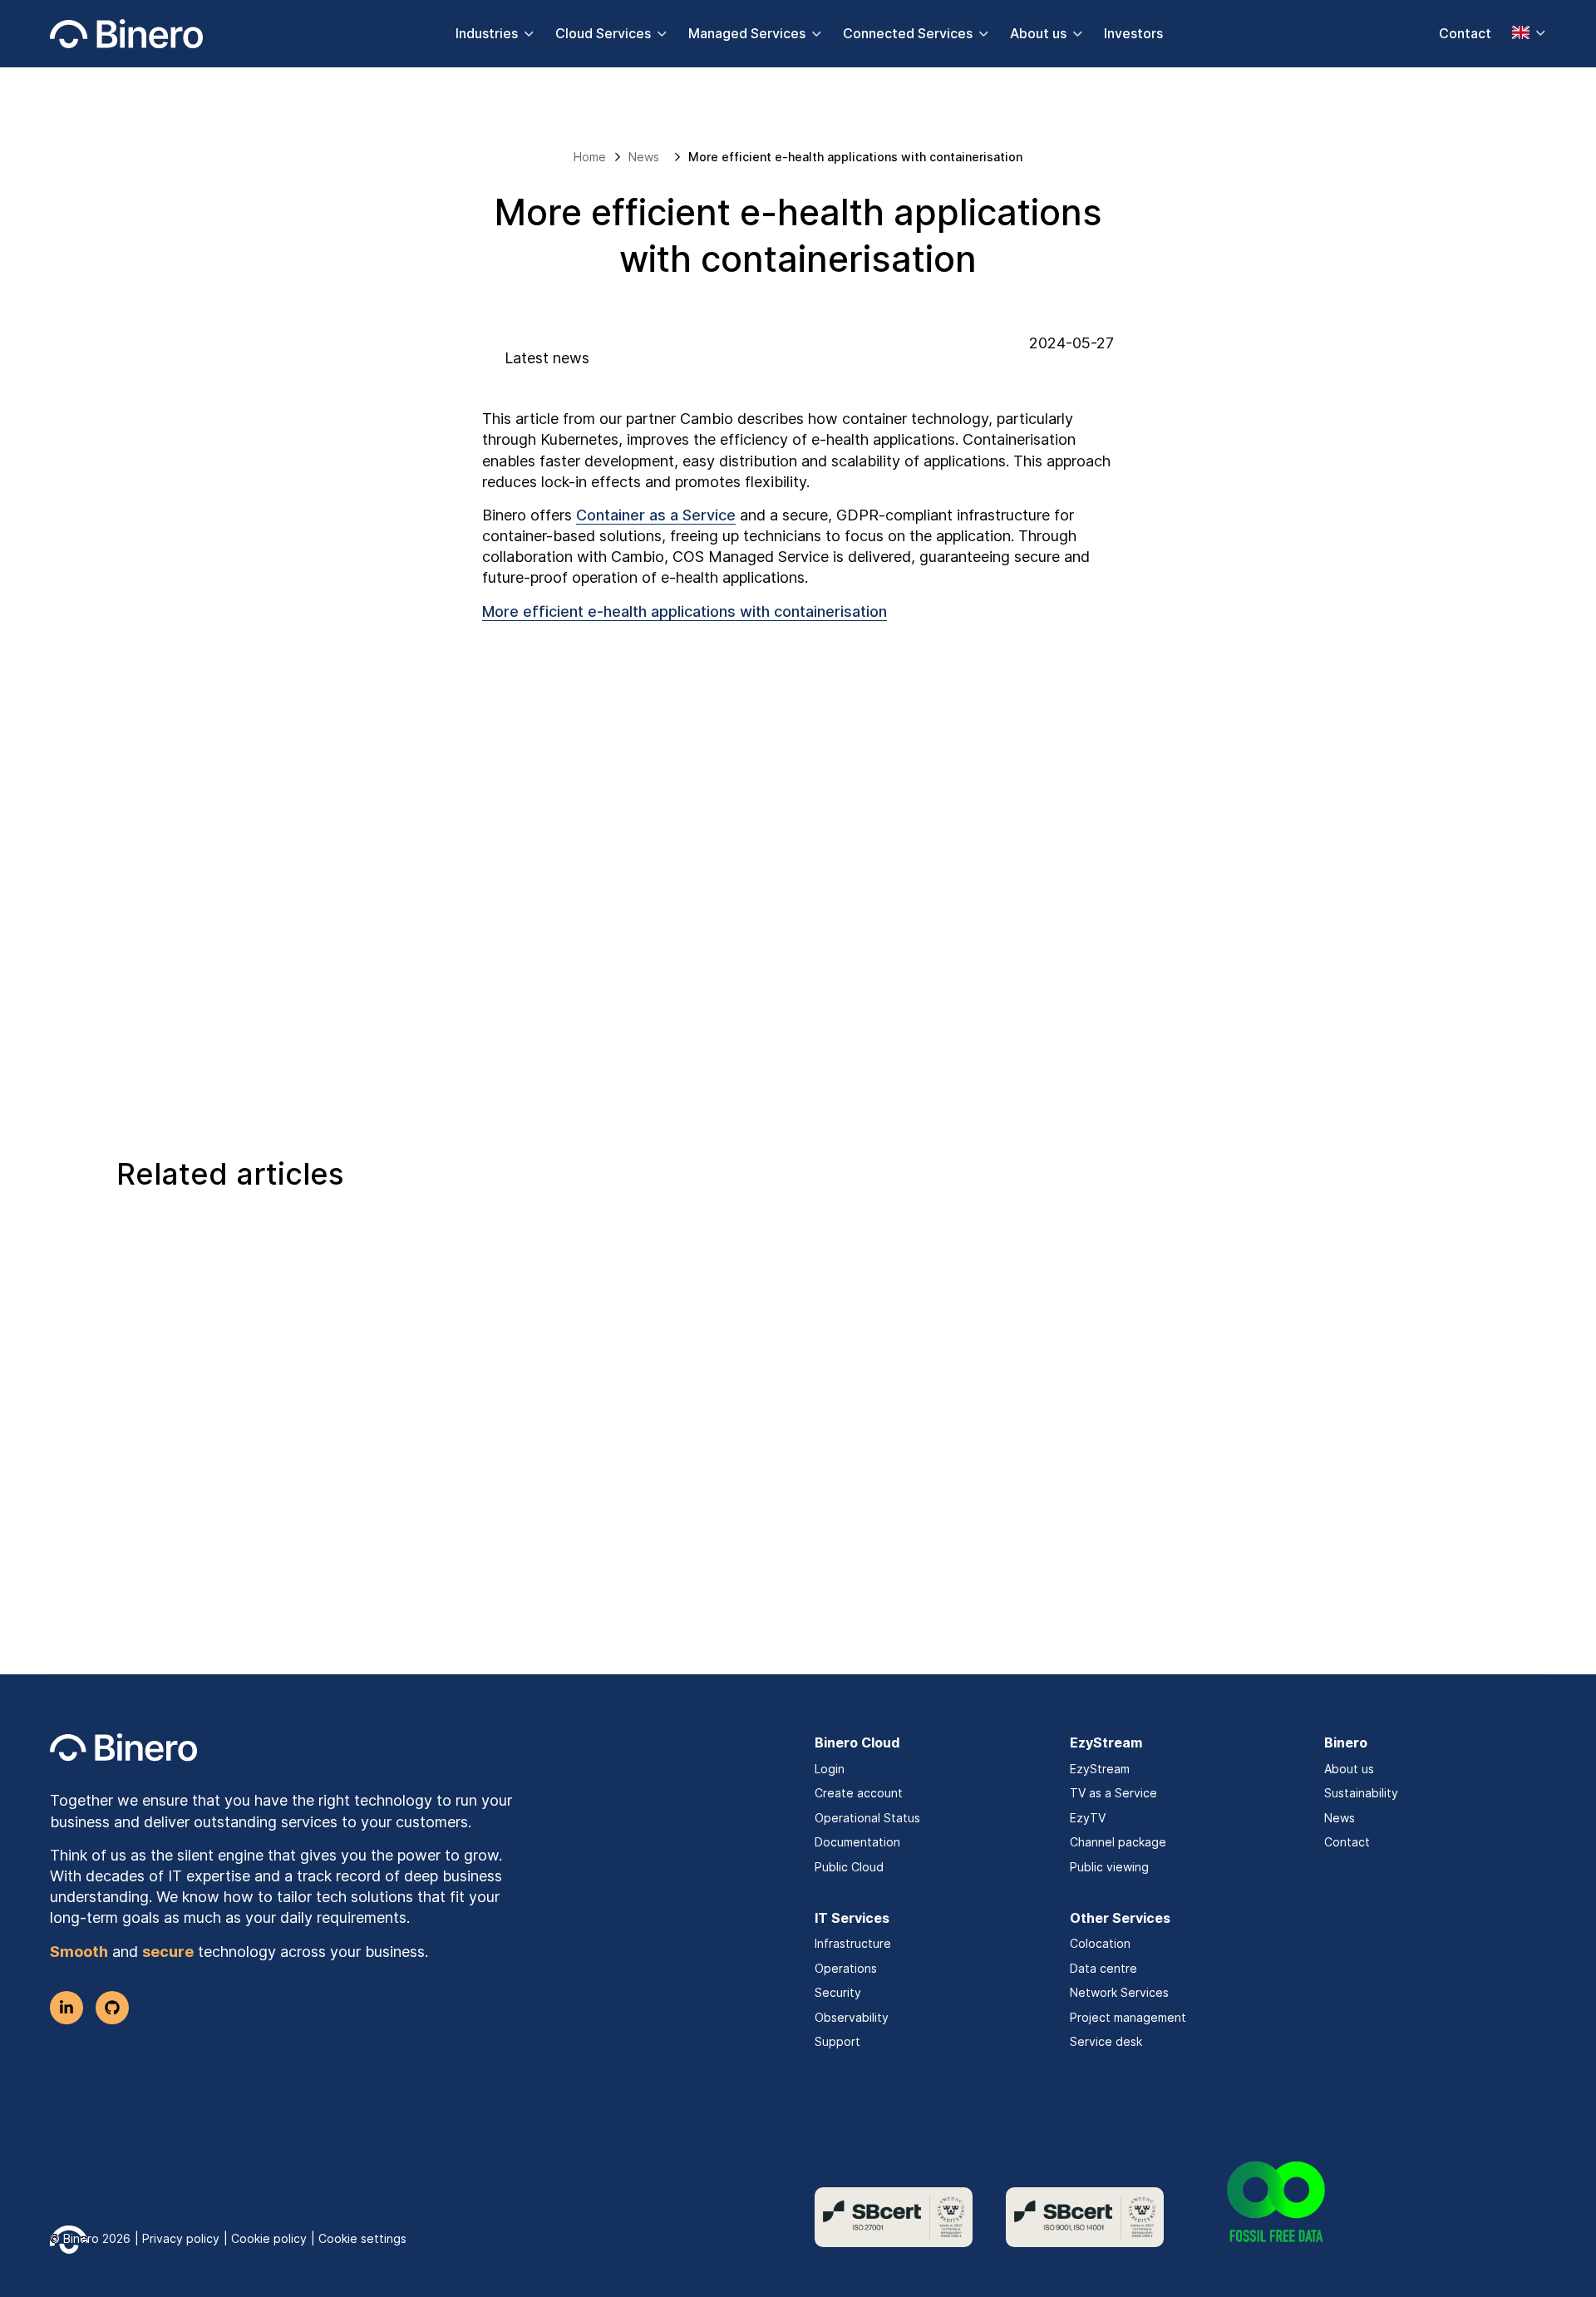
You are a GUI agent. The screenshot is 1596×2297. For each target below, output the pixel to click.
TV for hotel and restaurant (239, 1567)
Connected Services (908, 33)
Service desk (1106, 2041)
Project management (1128, 2017)
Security (838, 1992)
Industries (487, 33)
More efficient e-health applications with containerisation (685, 611)
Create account (859, 1793)
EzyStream (1100, 1769)
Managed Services (747, 33)
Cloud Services (603, 33)
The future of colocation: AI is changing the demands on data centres (774, 1579)
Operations (846, 1968)
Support (837, 2041)
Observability (852, 2017)
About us (1038, 33)
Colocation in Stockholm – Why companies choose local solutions (1235, 1579)
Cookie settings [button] (362, 2238)
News (1340, 1818)
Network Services (1119, 1992)
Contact (1465, 33)
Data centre (1103, 1968)
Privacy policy (181, 2238)
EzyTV (1088, 1818)
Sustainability (1361, 1793)
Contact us (787, 971)
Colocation (1100, 1943)
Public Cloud (849, 1867)
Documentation (857, 1842)
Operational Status (867, 1818)
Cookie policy (269, 2238)
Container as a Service (656, 515)
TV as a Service (1113, 1793)
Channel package (1118, 1842)
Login (830, 1769)
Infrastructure (853, 1943)
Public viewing (1109, 1867)
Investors (1133, 33)
